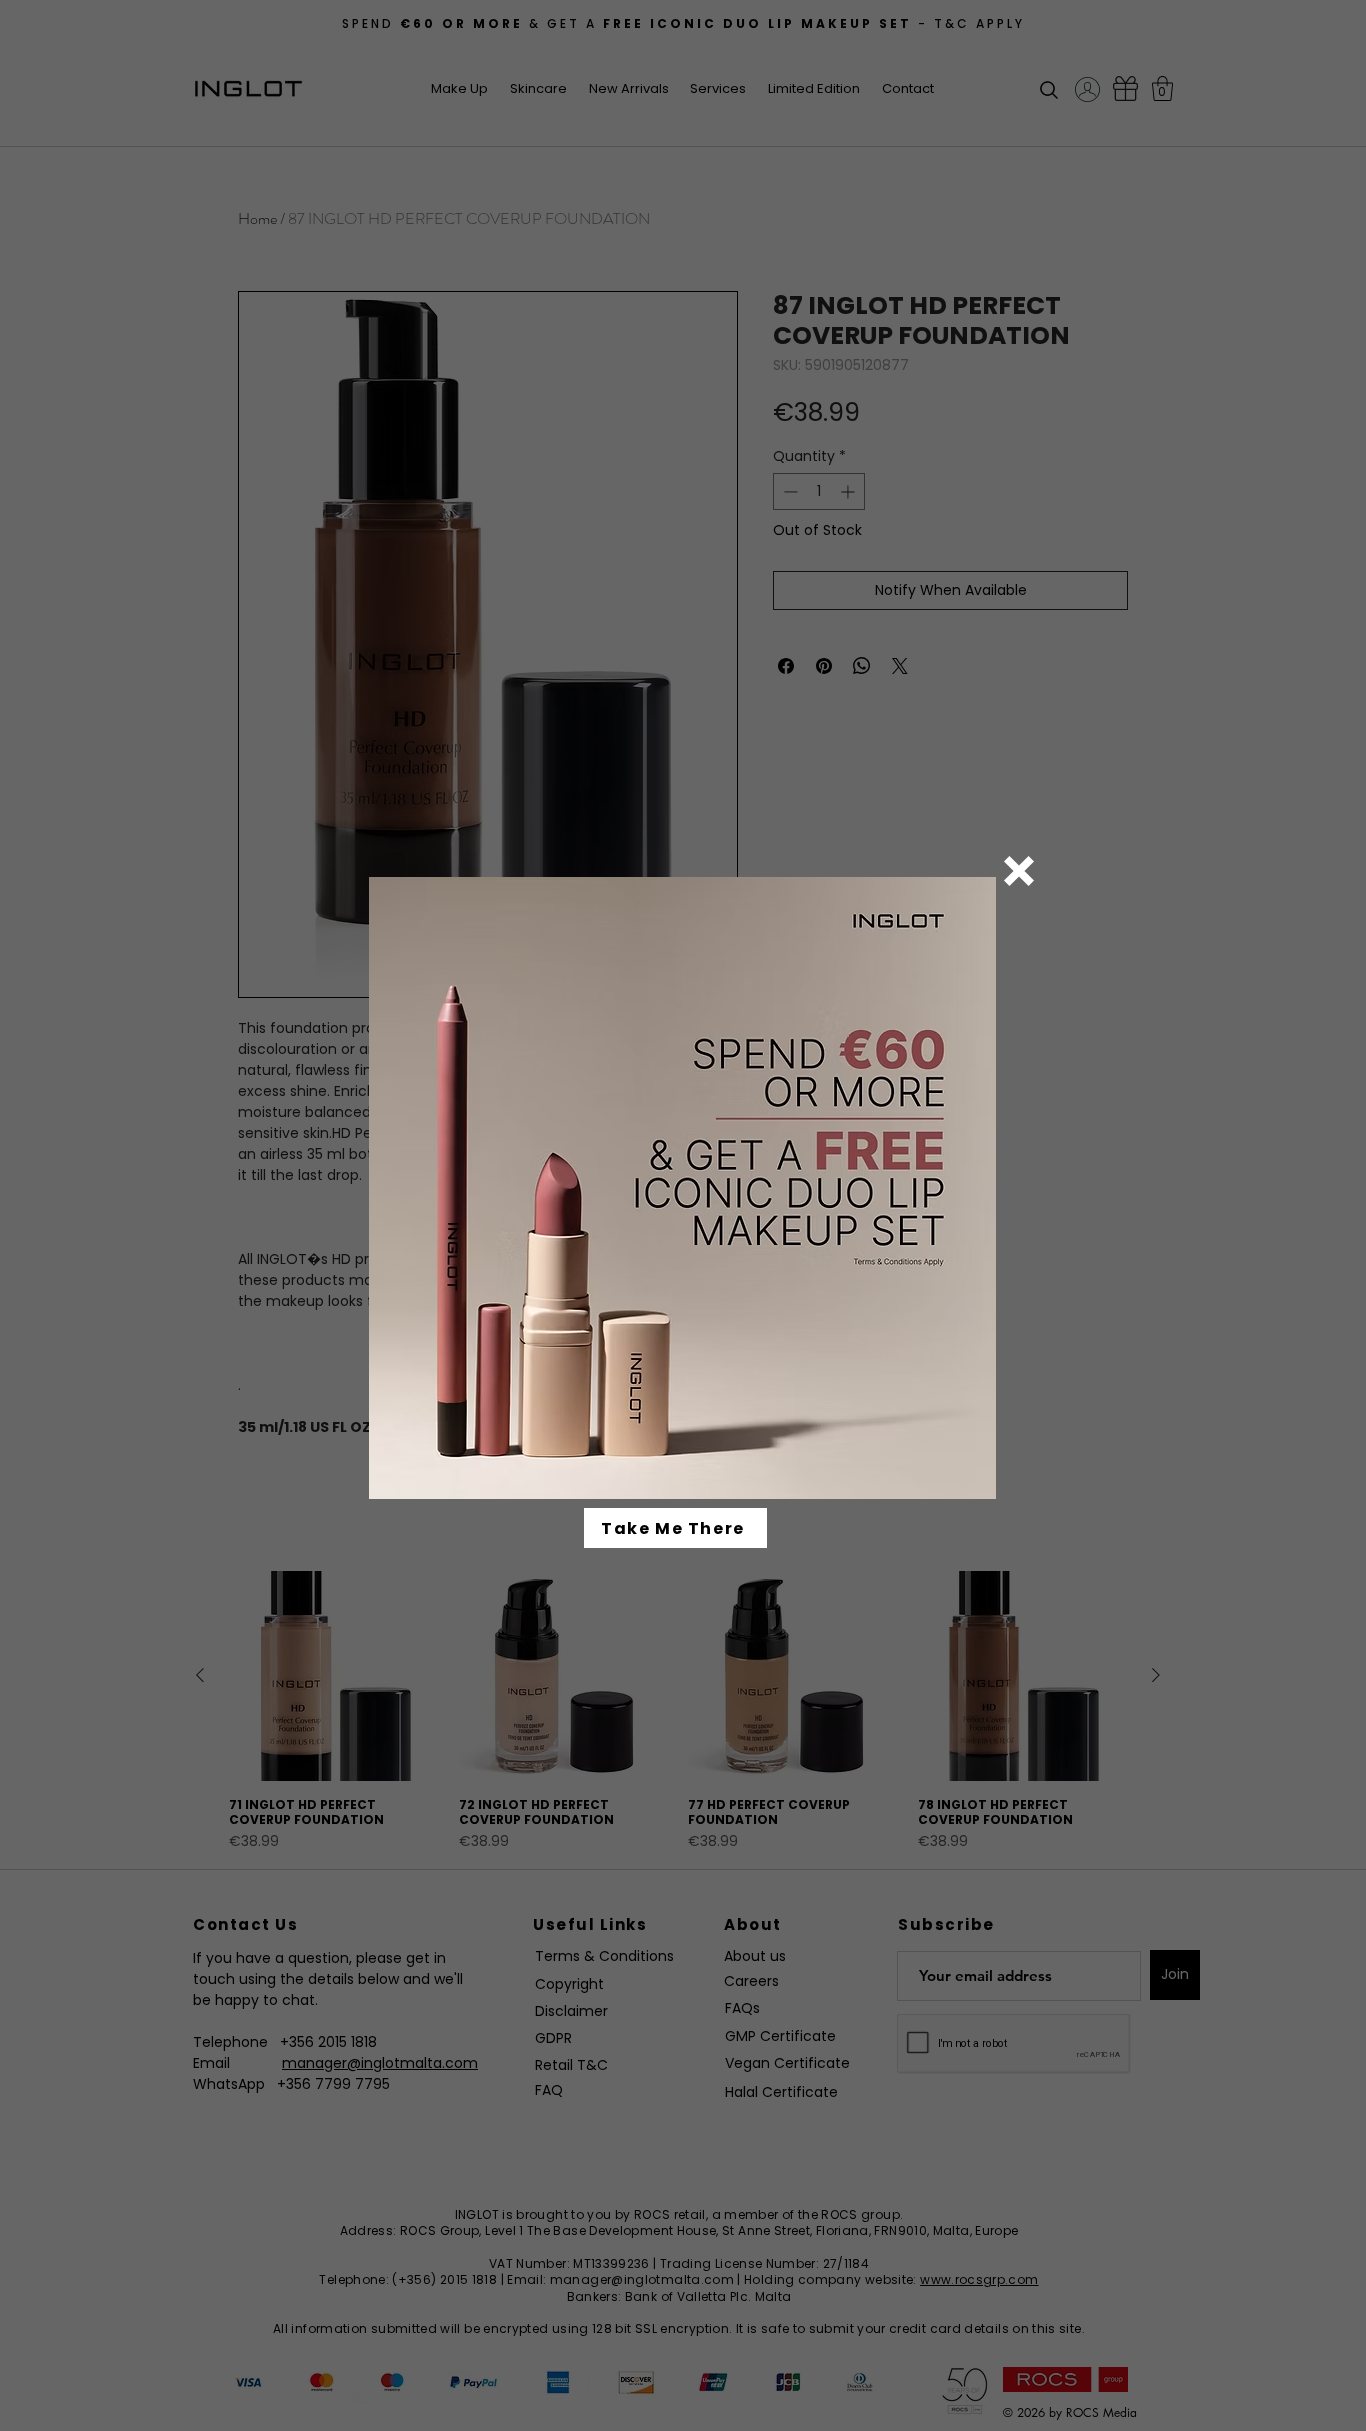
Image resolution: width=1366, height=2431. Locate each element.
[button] (1019, 871)
